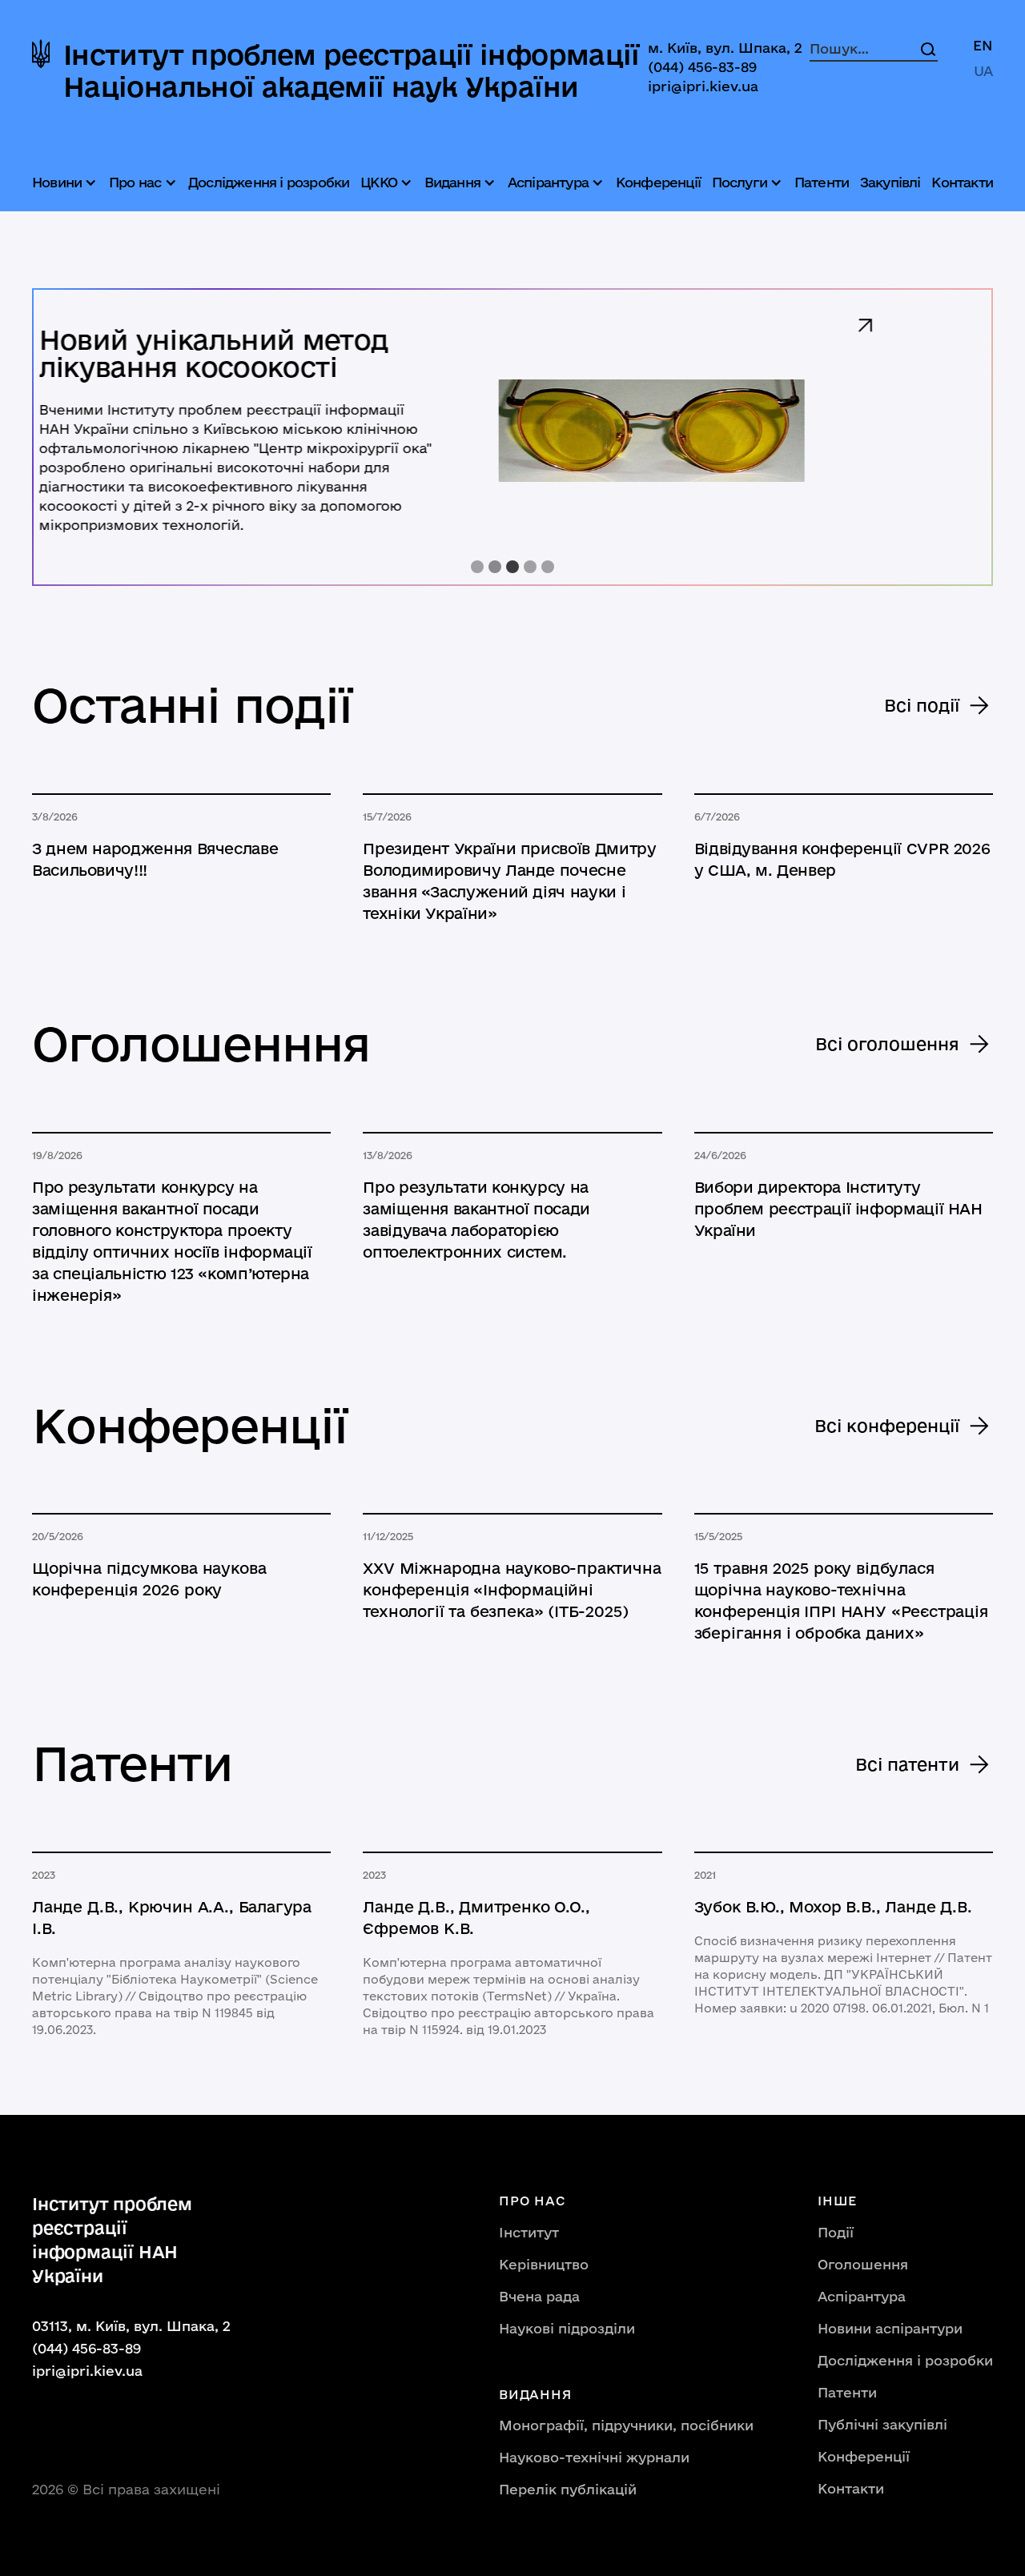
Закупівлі (890, 182)
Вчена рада (539, 2296)
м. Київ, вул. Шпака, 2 (725, 48)
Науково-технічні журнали (594, 2457)
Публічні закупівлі (882, 2424)
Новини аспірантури (890, 2328)
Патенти (822, 182)
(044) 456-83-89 (702, 67)
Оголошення (863, 2264)
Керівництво (544, 2264)
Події (836, 2232)
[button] (66, 183)
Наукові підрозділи (567, 2328)
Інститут (529, 2232)
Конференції (658, 182)
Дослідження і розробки (269, 182)
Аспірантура (862, 2296)
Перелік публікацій (568, 2489)
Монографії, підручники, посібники (626, 2425)
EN (983, 45)
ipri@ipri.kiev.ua (703, 86)
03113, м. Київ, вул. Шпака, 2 (131, 2326)
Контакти (962, 182)
